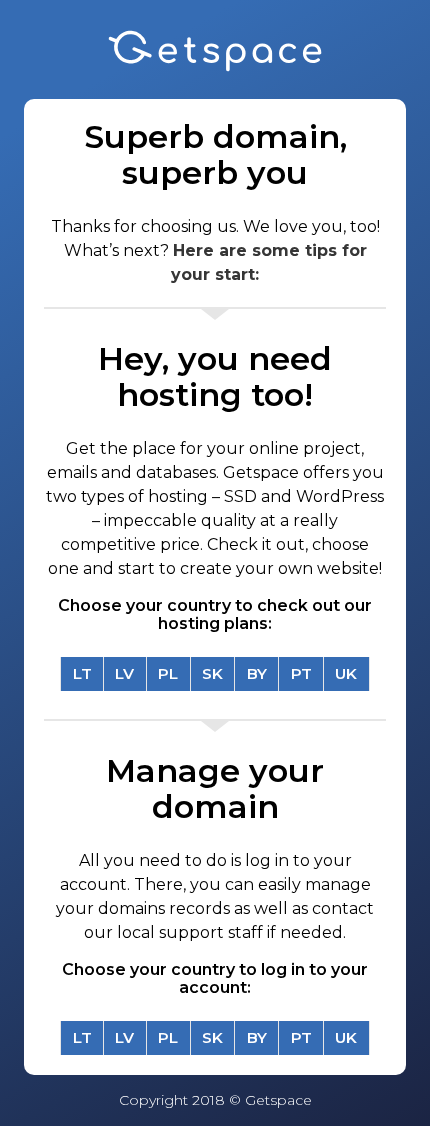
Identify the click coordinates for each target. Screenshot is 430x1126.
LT (82, 673)
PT (301, 673)
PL (168, 673)
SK (212, 673)
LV (124, 673)
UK (346, 673)
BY (257, 673)
